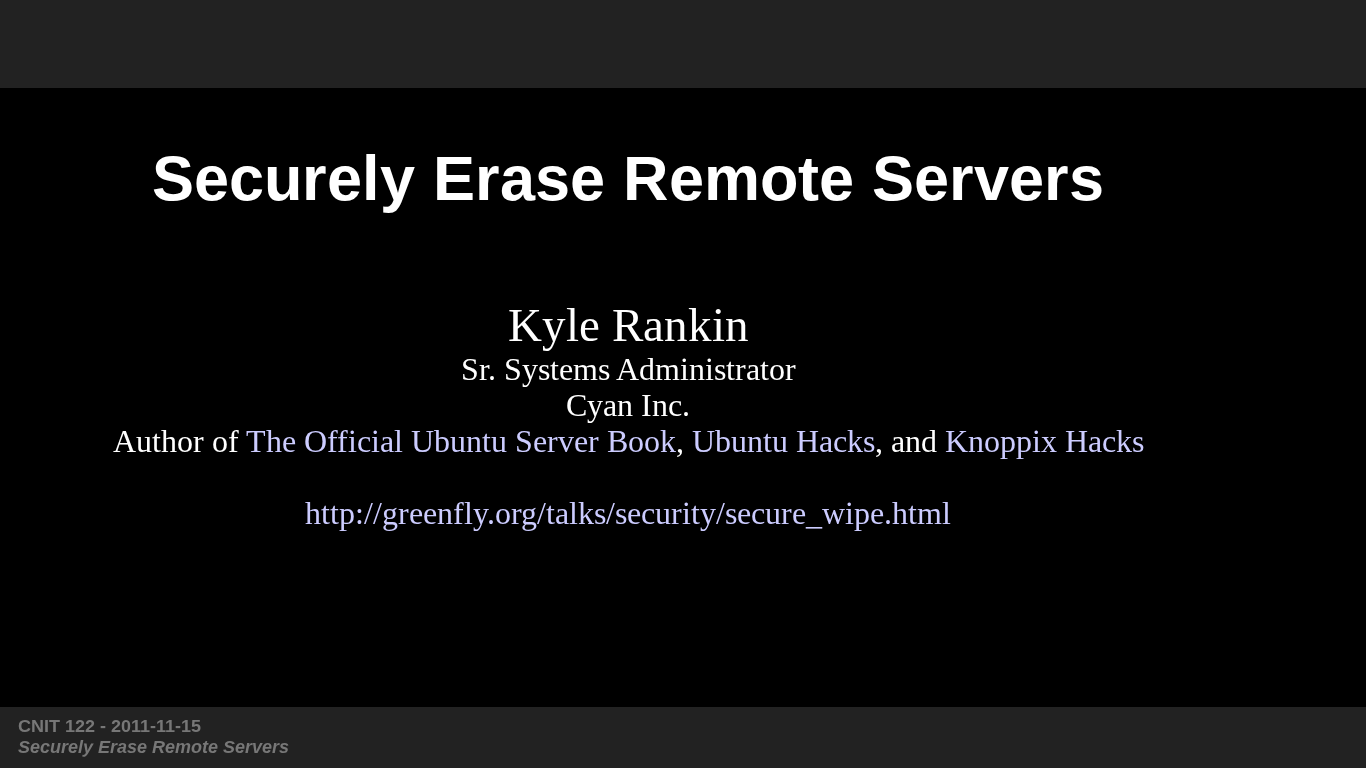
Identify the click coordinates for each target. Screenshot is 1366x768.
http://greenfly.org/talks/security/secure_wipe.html (628, 513)
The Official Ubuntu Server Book (461, 441)
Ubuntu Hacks (783, 441)
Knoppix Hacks (1044, 441)
